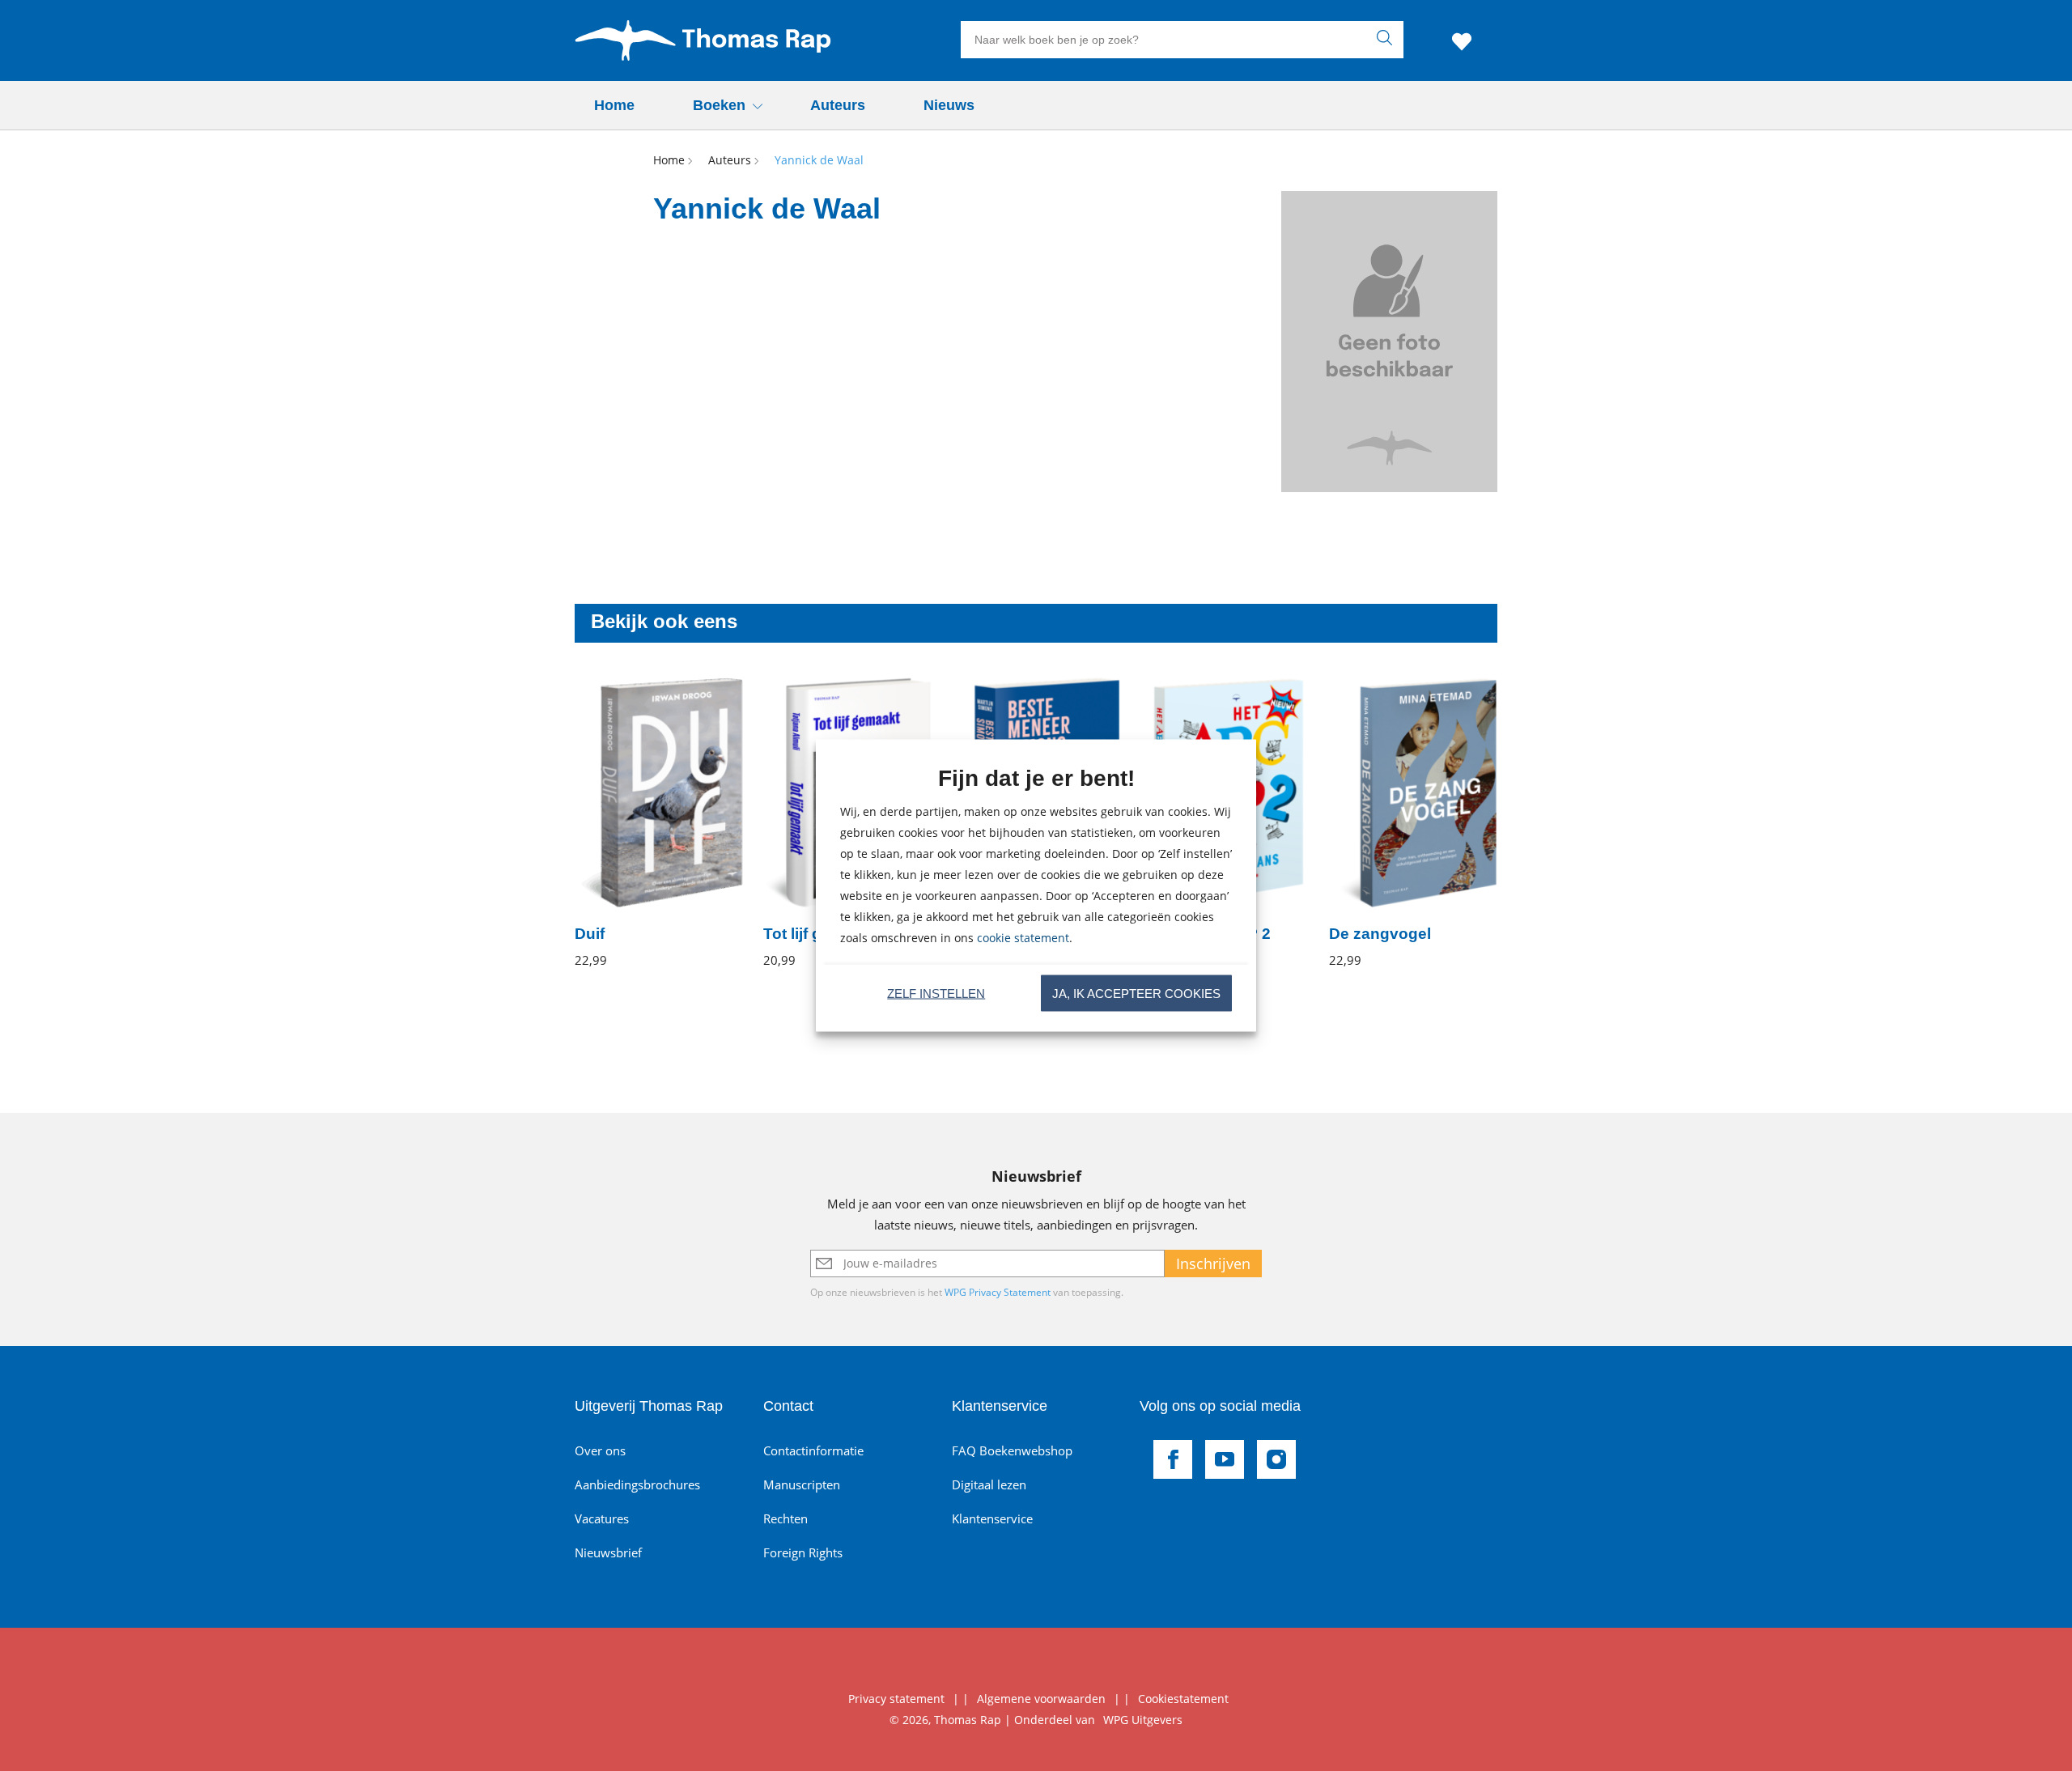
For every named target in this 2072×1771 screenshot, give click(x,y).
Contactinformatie (813, 1450)
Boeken (719, 105)
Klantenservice (992, 1518)
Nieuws (949, 105)
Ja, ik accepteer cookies (1136, 993)
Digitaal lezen (989, 1484)
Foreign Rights (803, 1552)
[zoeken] (1388, 40)
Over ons (600, 1450)
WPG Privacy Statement (998, 1292)
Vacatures (602, 1518)
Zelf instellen (936, 993)
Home (614, 105)
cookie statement (1023, 938)
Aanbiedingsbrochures (637, 1484)
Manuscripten (802, 1484)
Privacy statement (896, 1699)
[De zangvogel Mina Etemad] (1414, 823)
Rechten (785, 1518)
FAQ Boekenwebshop (1012, 1450)
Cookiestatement (1183, 1699)
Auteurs (838, 105)
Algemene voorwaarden (1041, 1699)
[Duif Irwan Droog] (659, 823)
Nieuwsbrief (608, 1552)
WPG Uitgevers (1143, 1720)
